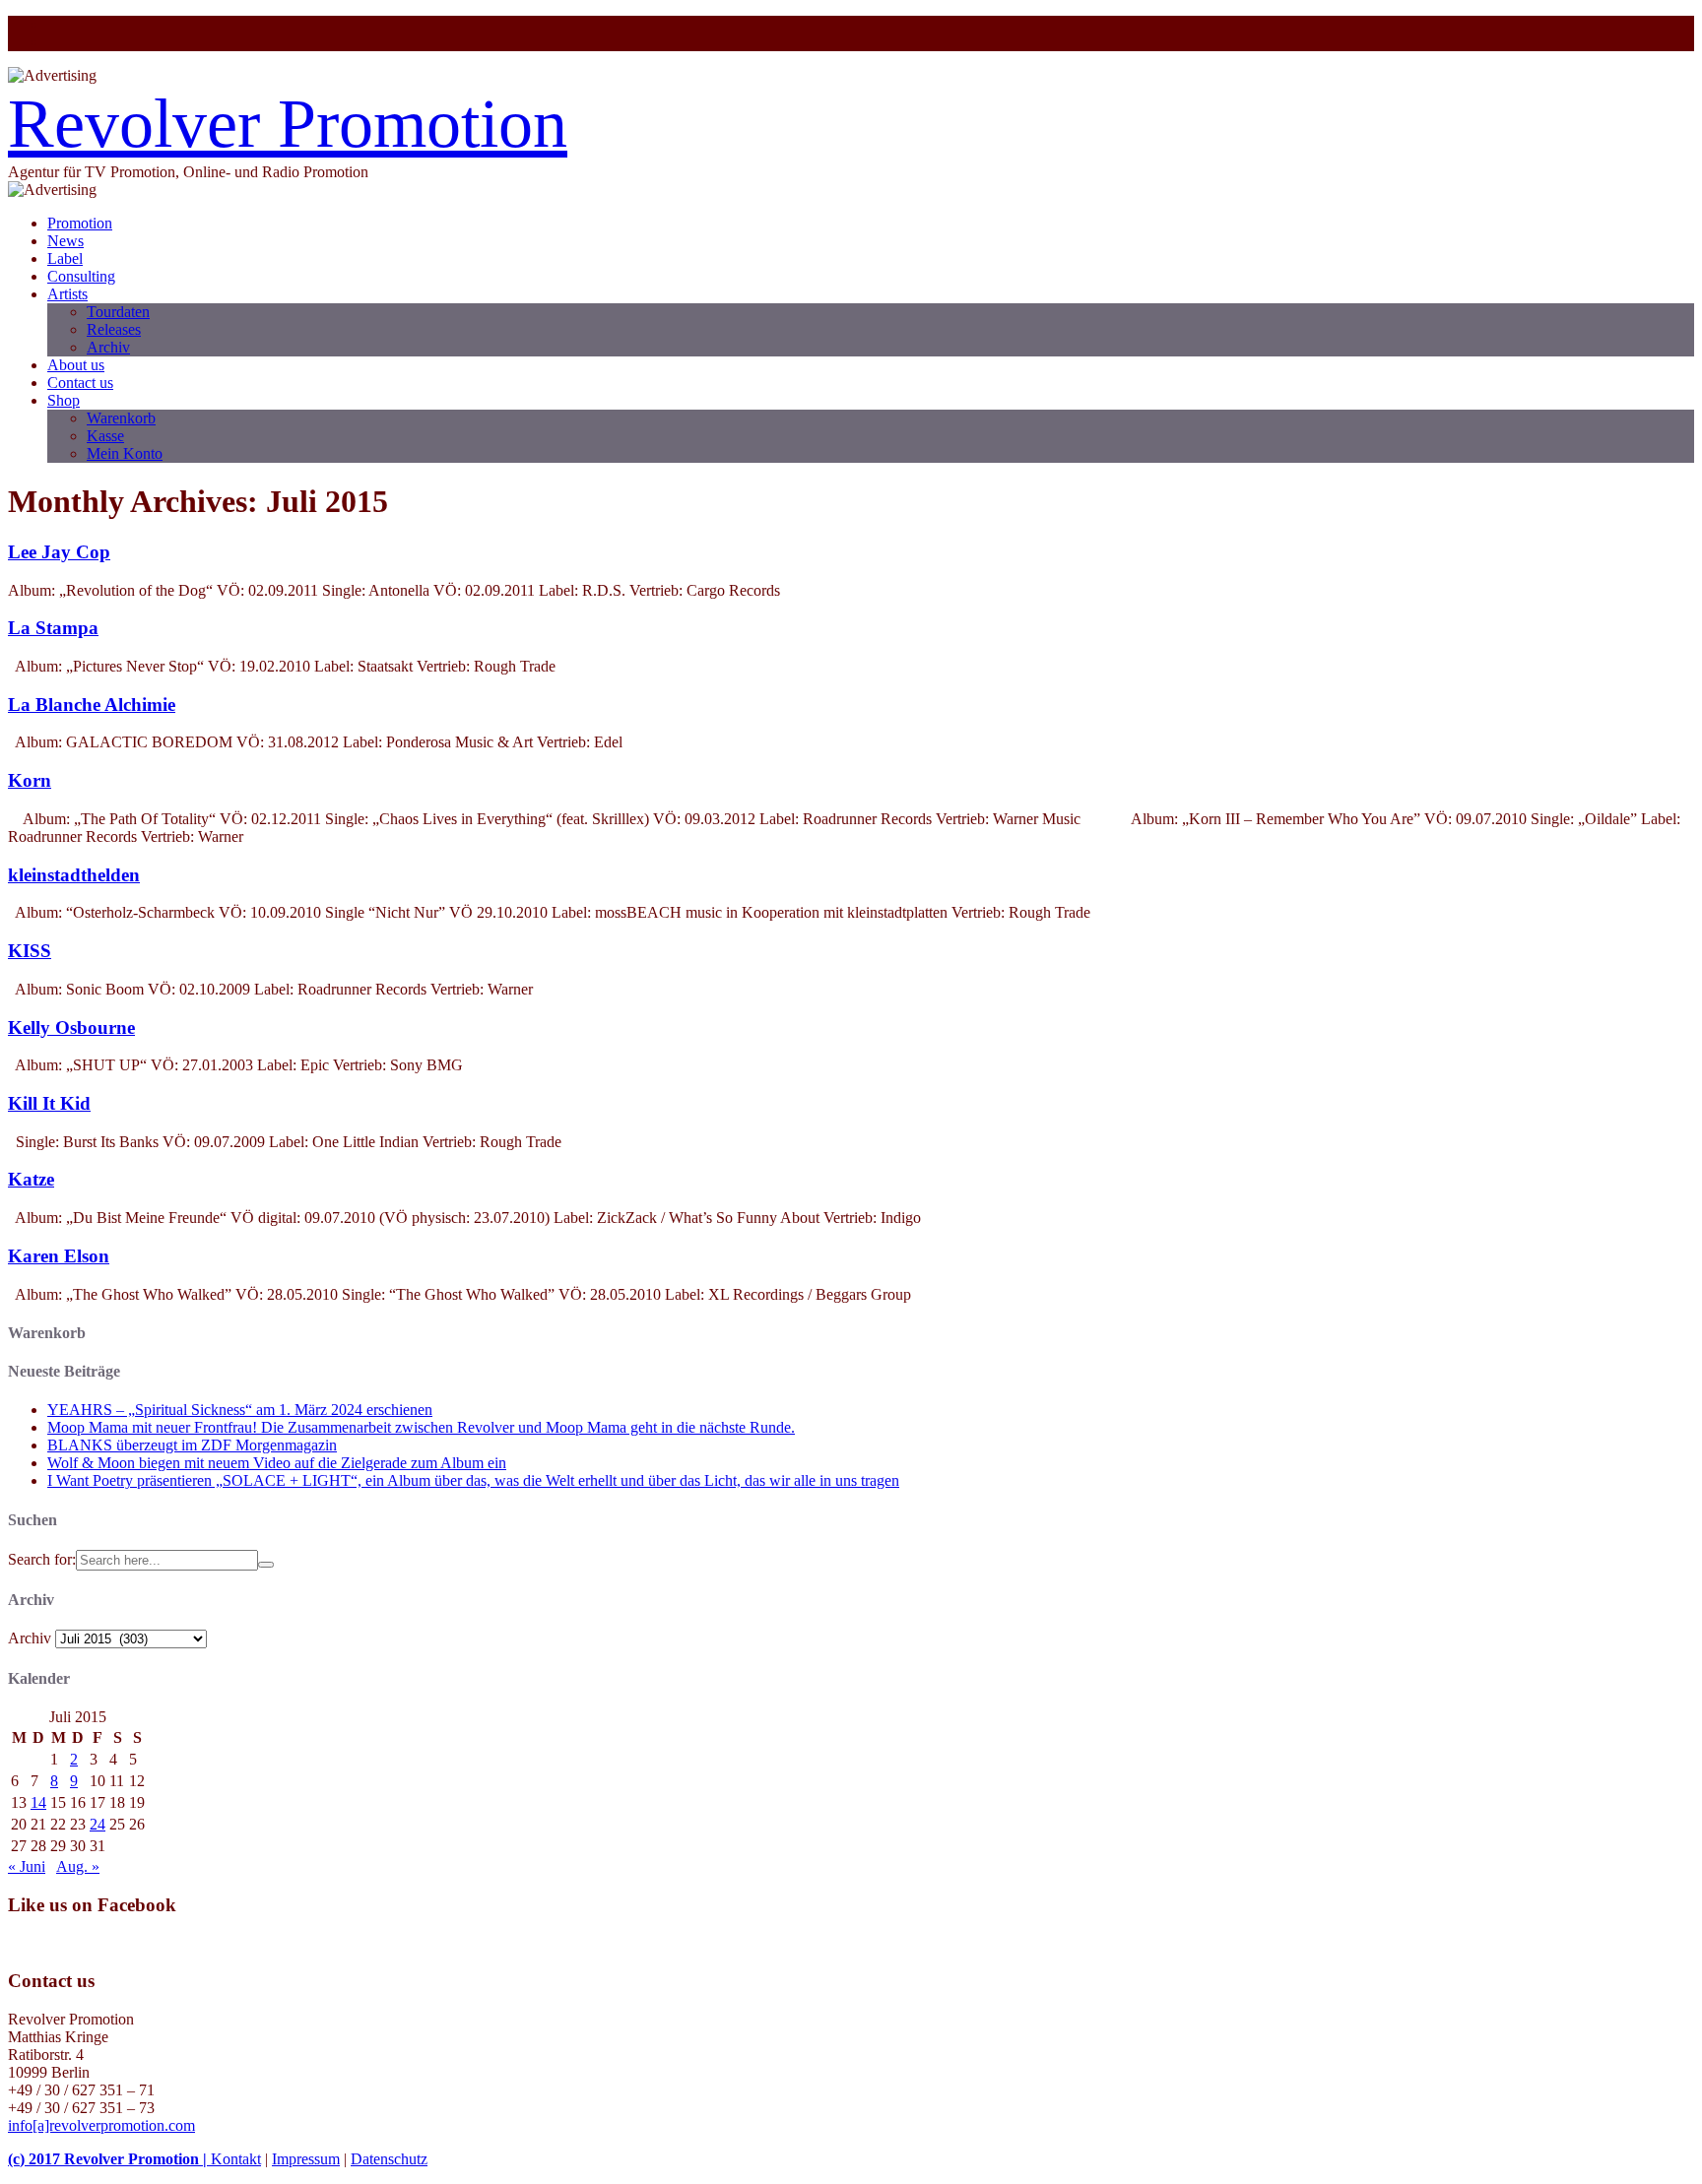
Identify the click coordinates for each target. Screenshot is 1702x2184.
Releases (114, 329)
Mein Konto (125, 453)
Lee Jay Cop (59, 552)
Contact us (80, 383)
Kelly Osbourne (71, 1028)
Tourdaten (118, 312)
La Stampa (53, 628)
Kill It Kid (49, 1103)
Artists (67, 294)
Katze (31, 1179)
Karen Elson (59, 1256)
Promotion (80, 223)
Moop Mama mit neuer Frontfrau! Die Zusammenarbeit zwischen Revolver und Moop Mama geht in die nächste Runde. (421, 1427)
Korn (30, 780)
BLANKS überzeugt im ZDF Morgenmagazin (192, 1445)
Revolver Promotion (288, 124)
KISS (30, 951)
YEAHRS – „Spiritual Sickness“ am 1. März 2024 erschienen (240, 1410)
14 (38, 1802)
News (65, 241)
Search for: (42, 1559)
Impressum (306, 2159)
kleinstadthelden (74, 875)
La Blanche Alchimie (92, 705)
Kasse (105, 436)
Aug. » (78, 1866)
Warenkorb (121, 418)
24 (98, 1824)
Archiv (108, 347)
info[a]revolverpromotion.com (101, 2125)
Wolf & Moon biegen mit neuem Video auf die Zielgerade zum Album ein (277, 1463)
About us (76, 365)
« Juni (27, 1866)
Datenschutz (389, 2159)
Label (65, 258)
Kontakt (236, 2159)
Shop (64, 400)
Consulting (81, 276)
